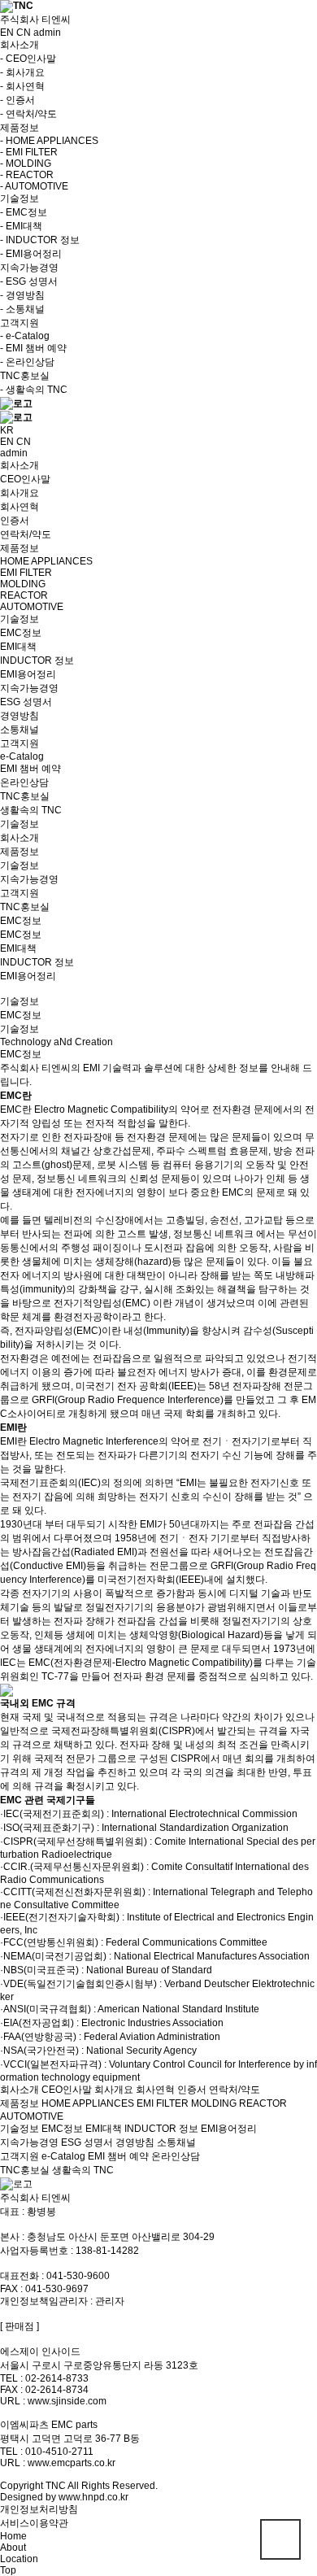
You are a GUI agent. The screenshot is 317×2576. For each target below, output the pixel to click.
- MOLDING (26, 163)
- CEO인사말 (28, 59)
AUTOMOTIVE (32, 2116)
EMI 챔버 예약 (118, 2156)
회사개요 (114, 2090)
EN (7, 33)
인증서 (192, 2090)
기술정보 (20, 865)
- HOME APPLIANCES (49, 141)
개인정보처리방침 (39, 2509)
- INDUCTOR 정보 (40, 240)
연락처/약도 (234, 2090)
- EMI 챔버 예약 (33, 348)
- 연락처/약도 (28, 114)
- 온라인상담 (27, 362)
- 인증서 (17, 100)
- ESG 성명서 (29, 281)
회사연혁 (155, 2090)
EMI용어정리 (28, 976)
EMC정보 (21, 935)
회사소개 (20, 838)
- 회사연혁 (22, 86)
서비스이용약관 (34, 2523)
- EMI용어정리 (31, 254)
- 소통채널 (22, 309)
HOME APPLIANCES (88, 2103)
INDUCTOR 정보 (37, 962)
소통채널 (176, 2142)
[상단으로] (280, 2539)
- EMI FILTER (29, 152)
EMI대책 (18, 948)
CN (24, 33)
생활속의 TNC (83, 2170)
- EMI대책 (21, 226)
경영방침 (135, 2142)
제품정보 (20, 852)
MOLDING (214, 2103)
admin (47, 33)
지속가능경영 (29, 879)
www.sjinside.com (67, 2401)
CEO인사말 (67, 2090)
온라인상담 (176, 2156)
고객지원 (20, 893)
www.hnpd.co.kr (93, 2497)
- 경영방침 (22, 295)
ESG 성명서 (87, 2142)
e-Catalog (63, 2156)
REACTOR (263, 2103)
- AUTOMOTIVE (34, 186)
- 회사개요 (22, 72)
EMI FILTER (163, 2103)
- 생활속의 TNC (34, 390)
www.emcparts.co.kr (72, 2463)
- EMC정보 (24, 212)
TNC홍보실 (25, 907)
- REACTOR (27, 175)
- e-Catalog (25, 336)
